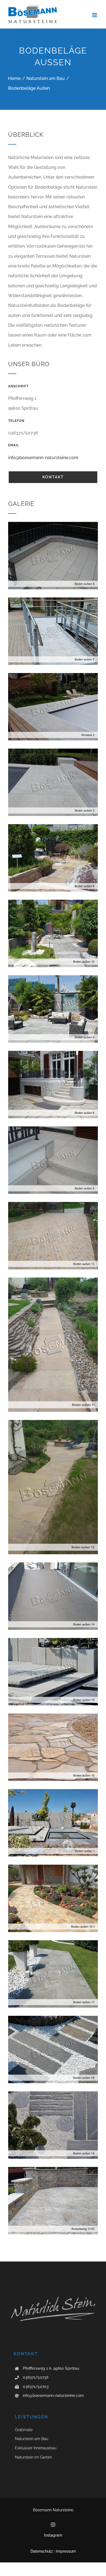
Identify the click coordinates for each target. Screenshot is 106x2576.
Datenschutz (42, 2551)
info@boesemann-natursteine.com (43, 458)
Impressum (66, 2551)
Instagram (53, 2535)
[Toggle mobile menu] (95, 15)
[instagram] (53, 2525)
